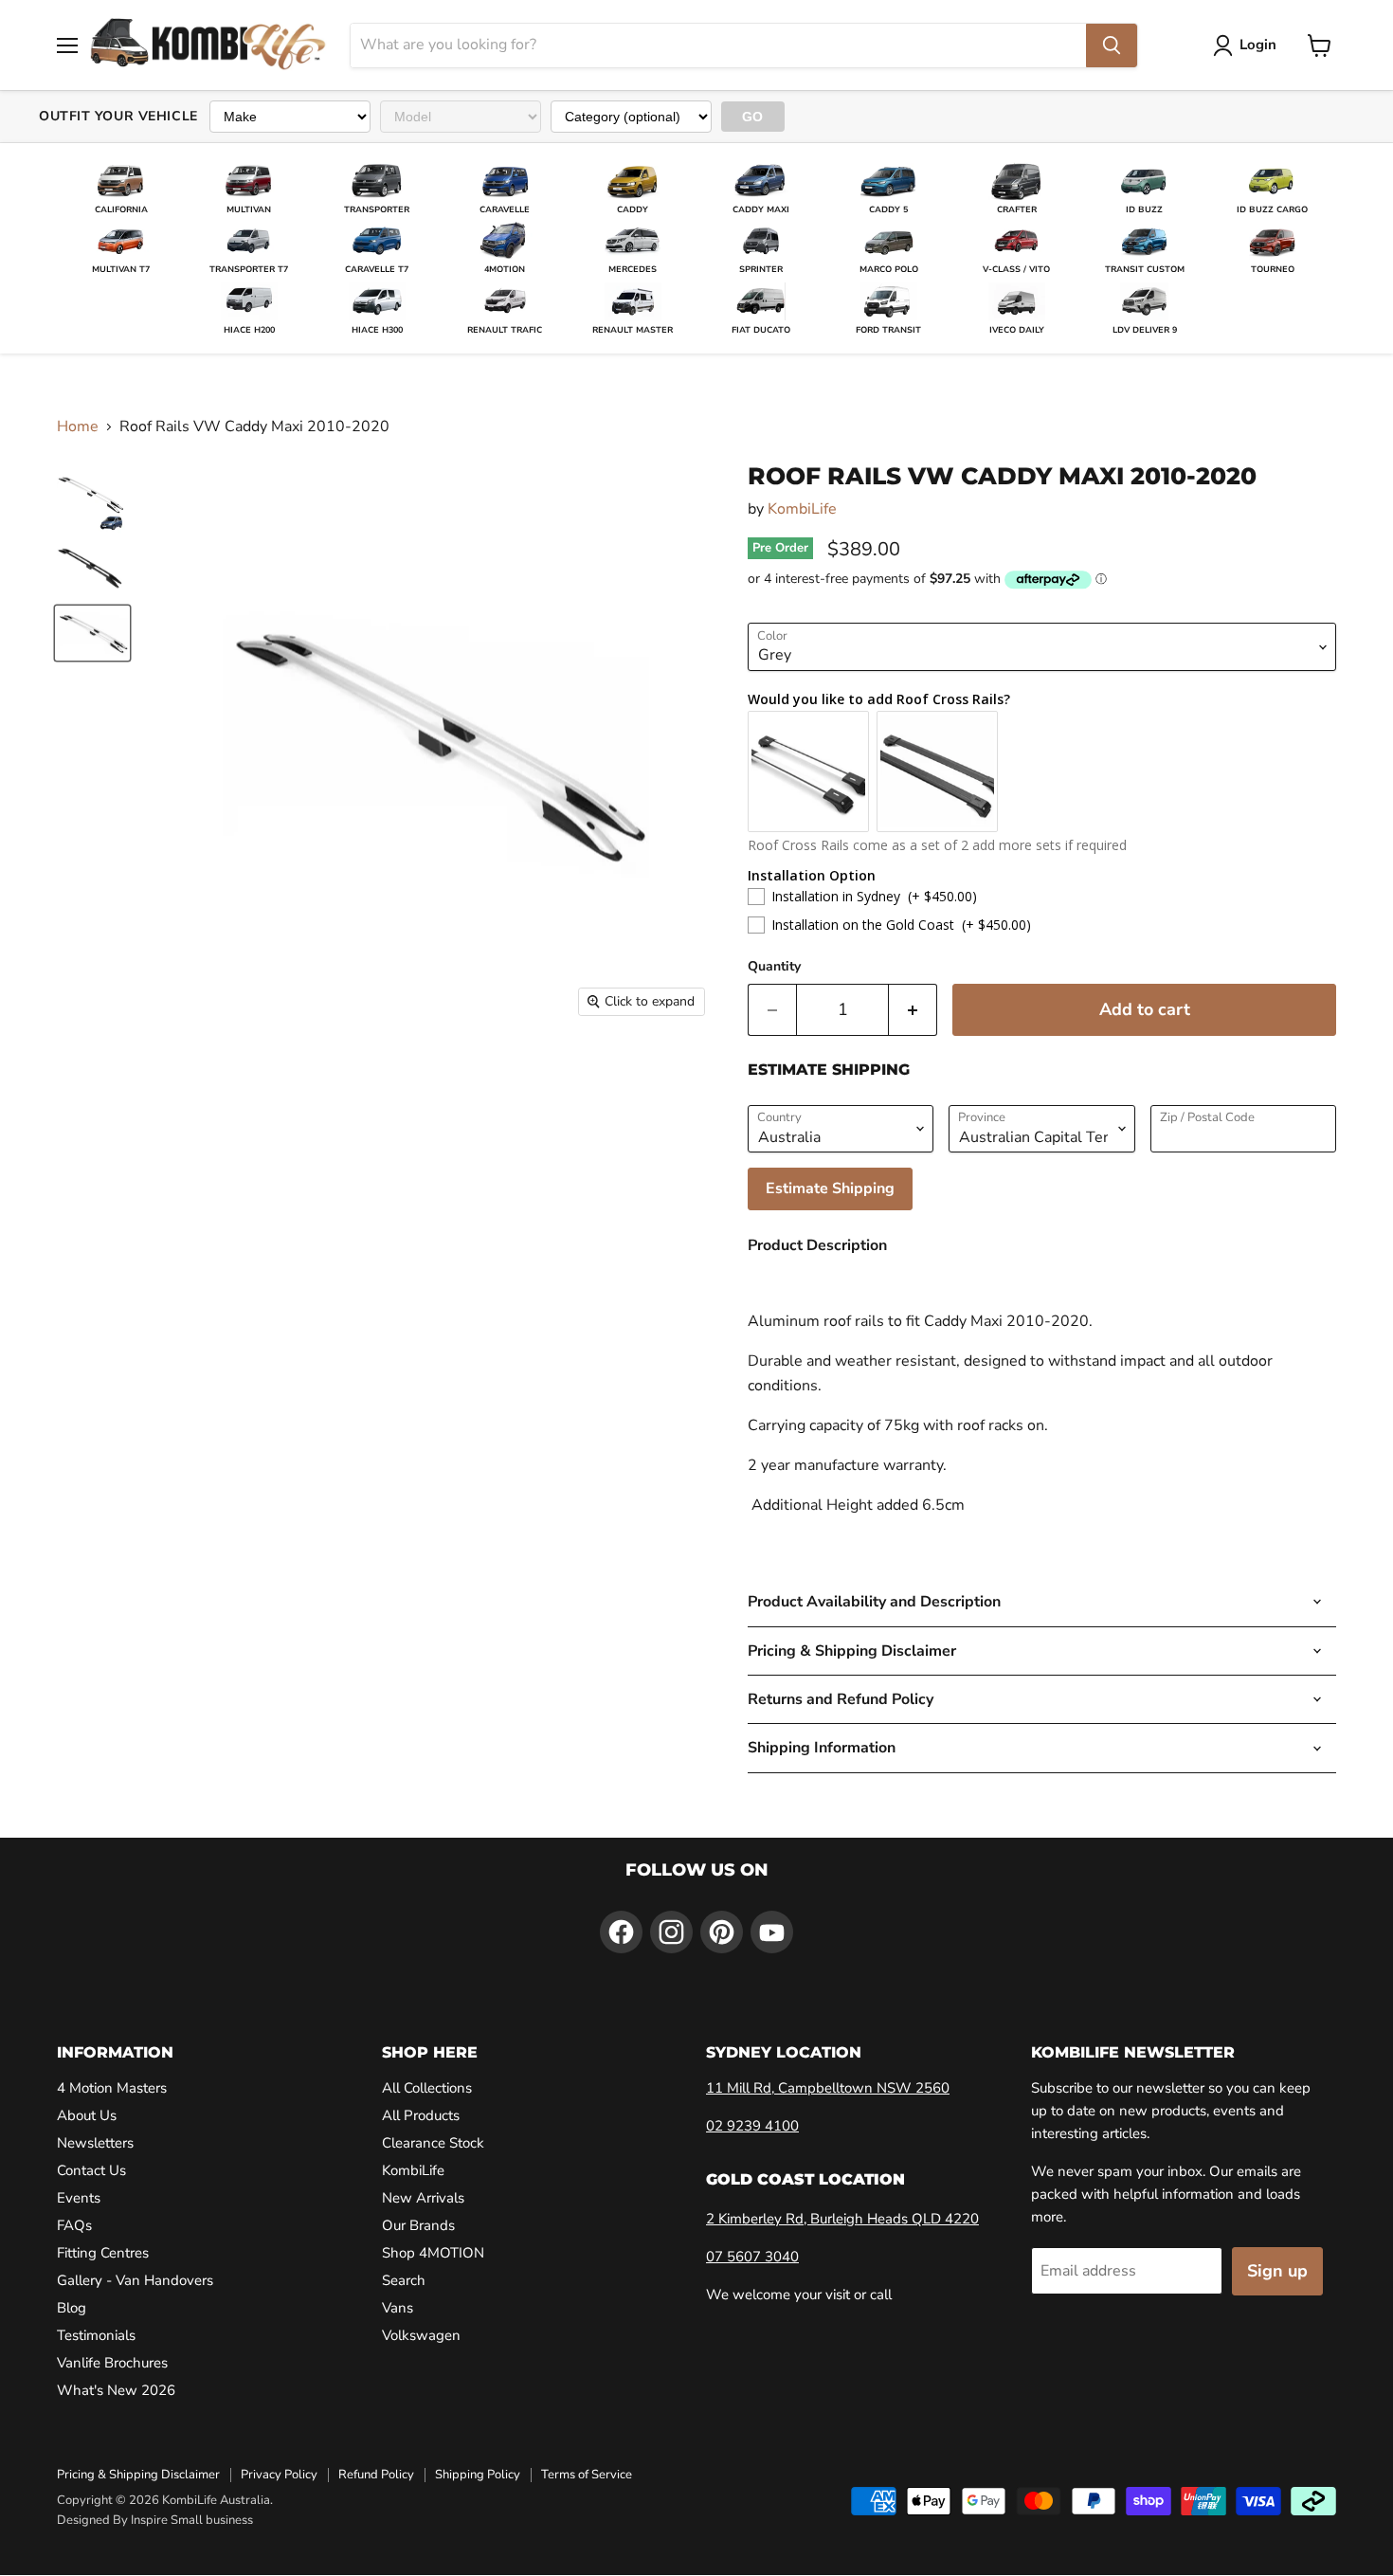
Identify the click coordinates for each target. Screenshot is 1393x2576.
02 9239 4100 (752, 2126)
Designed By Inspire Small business (155, 2520)
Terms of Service (587, 2475)
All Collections (427, 2088)
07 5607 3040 (752, 2257)
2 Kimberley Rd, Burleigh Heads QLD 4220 (842, 2219)
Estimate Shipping (830, 1188)
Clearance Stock (433, 2143)
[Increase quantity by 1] (913, 1010)
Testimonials (96, 2335)
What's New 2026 (116, 2390)
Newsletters (95, 2143)
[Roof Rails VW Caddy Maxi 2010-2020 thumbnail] (92, 501)
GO (753, 117)
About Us (87, 2115)
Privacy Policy (279, 2475)
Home (78, 426)
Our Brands (418, 2225)
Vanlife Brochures (112, 2363)
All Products (421, 2115)
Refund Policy (376, 2475)
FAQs (74, 2225)
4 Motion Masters (112, 2088)
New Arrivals (423, 2198)
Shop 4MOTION (433, 2253)
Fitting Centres (103, 2253)
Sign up (1277, 2271)
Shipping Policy (478, 2475)
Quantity (774, 967)
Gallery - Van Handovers (135, 2280)
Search (404, 2280)
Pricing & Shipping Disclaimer (138, 2475)
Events (79, 2198)
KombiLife (802, 509)
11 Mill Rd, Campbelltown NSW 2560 (828, 2088)
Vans (398, 2308)
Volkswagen (421, 2335)
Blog (72, 2308)
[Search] (1112, 45)
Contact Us (91, 2170)
